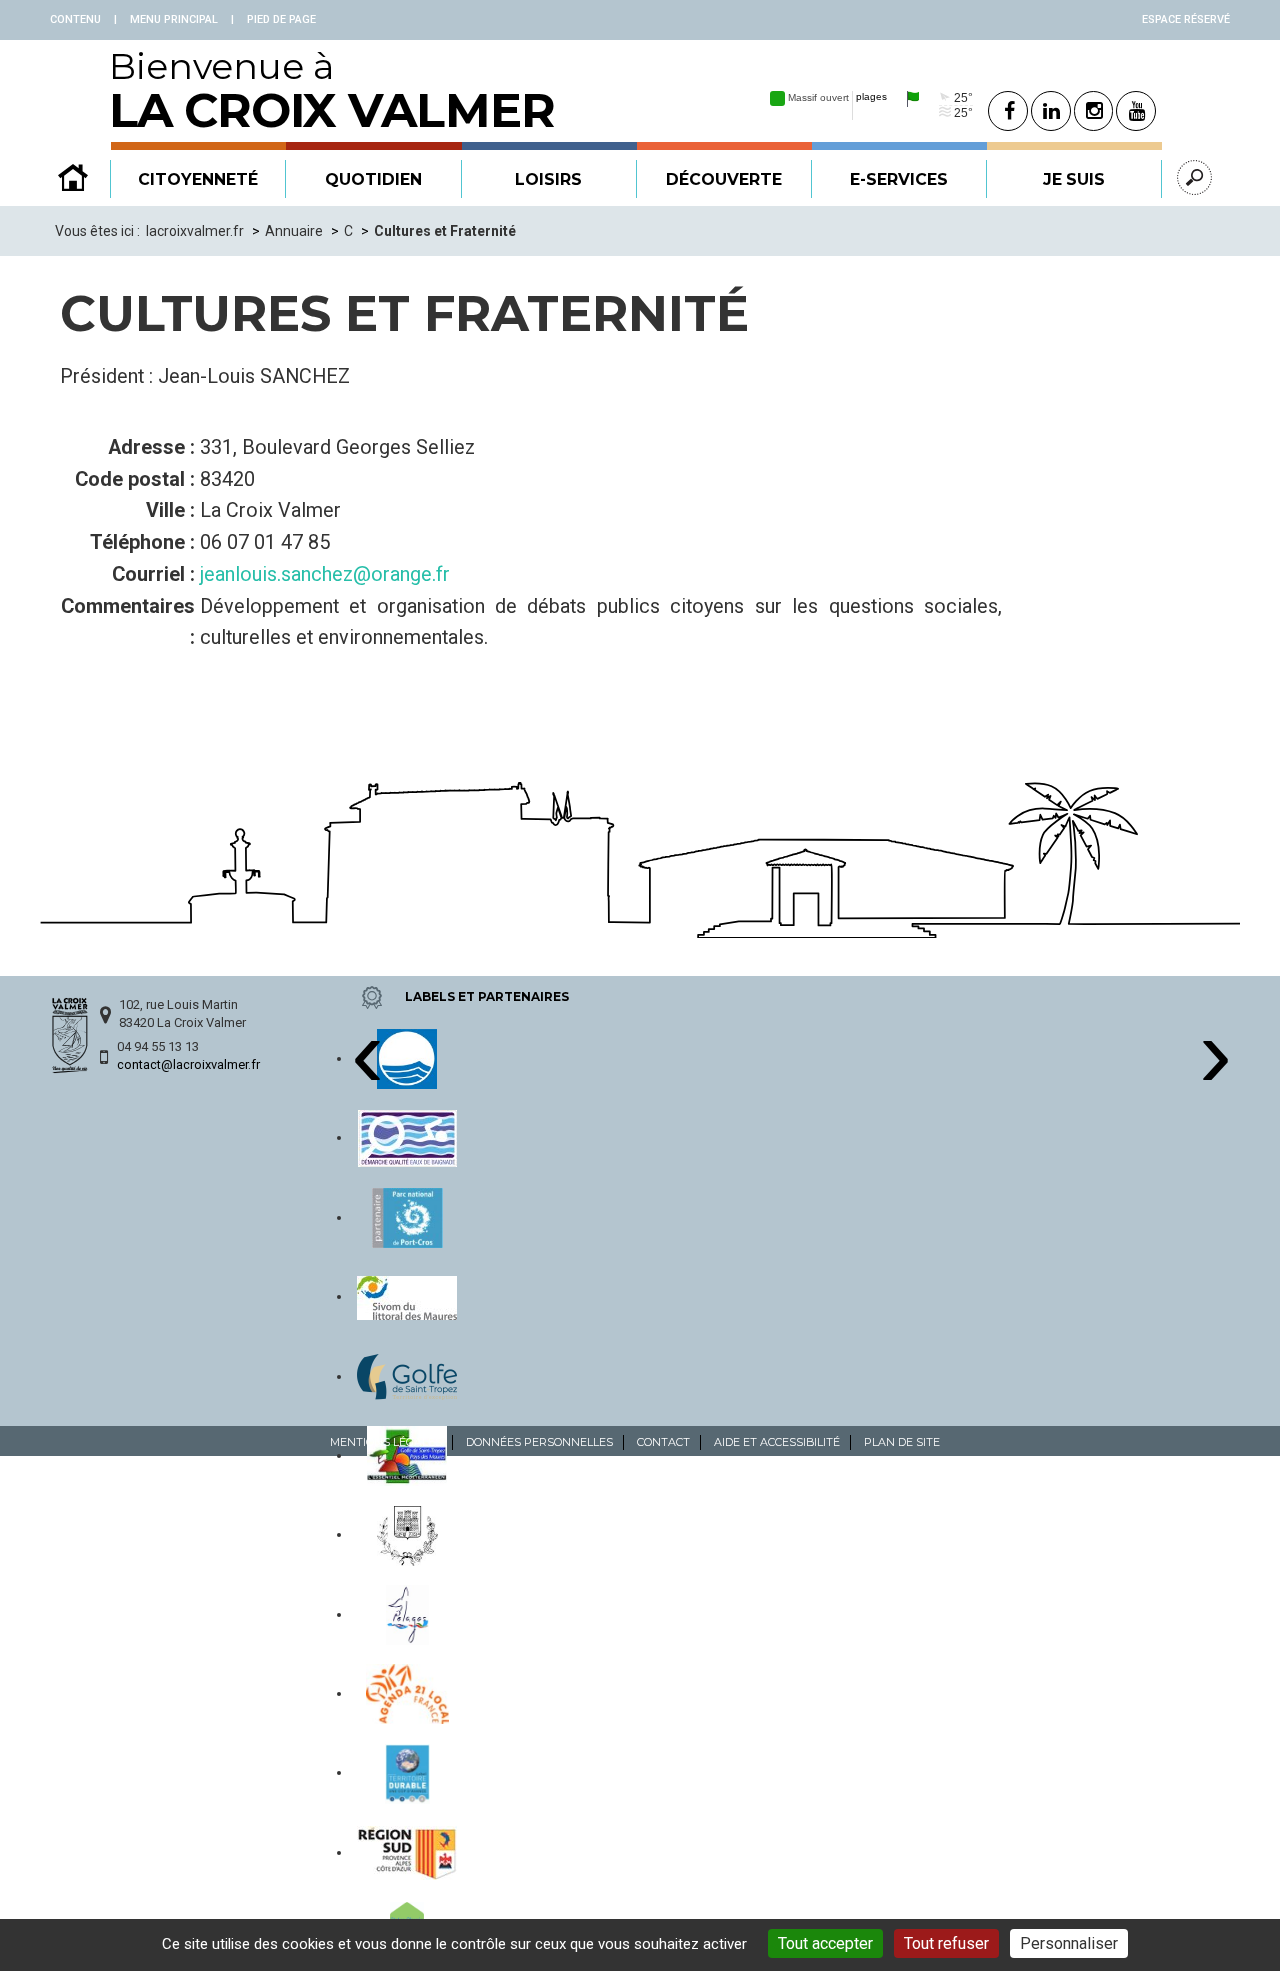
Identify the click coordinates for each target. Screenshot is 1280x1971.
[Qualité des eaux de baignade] (407, 1137)
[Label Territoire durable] (407, 1772)
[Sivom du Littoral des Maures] (407, 1296)
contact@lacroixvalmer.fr (188, 1064)
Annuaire (294, 231)
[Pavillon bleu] (407, 1058)
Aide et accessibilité (777, 1442)
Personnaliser (1069, 1943)
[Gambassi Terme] (408, 1534)
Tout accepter (825, 1943)
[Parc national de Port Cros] (407, 1217)
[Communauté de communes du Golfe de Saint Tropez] (407, 1376)
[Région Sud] (407, 1852)
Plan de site (902, 1442)
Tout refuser (946, 1943)
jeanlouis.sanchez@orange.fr (325, 574)
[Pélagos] (407, 1614)
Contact (663, 1442)
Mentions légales (386, 1442)
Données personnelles (539, 1442)
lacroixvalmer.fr (195, 231)
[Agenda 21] (408, 1693)
